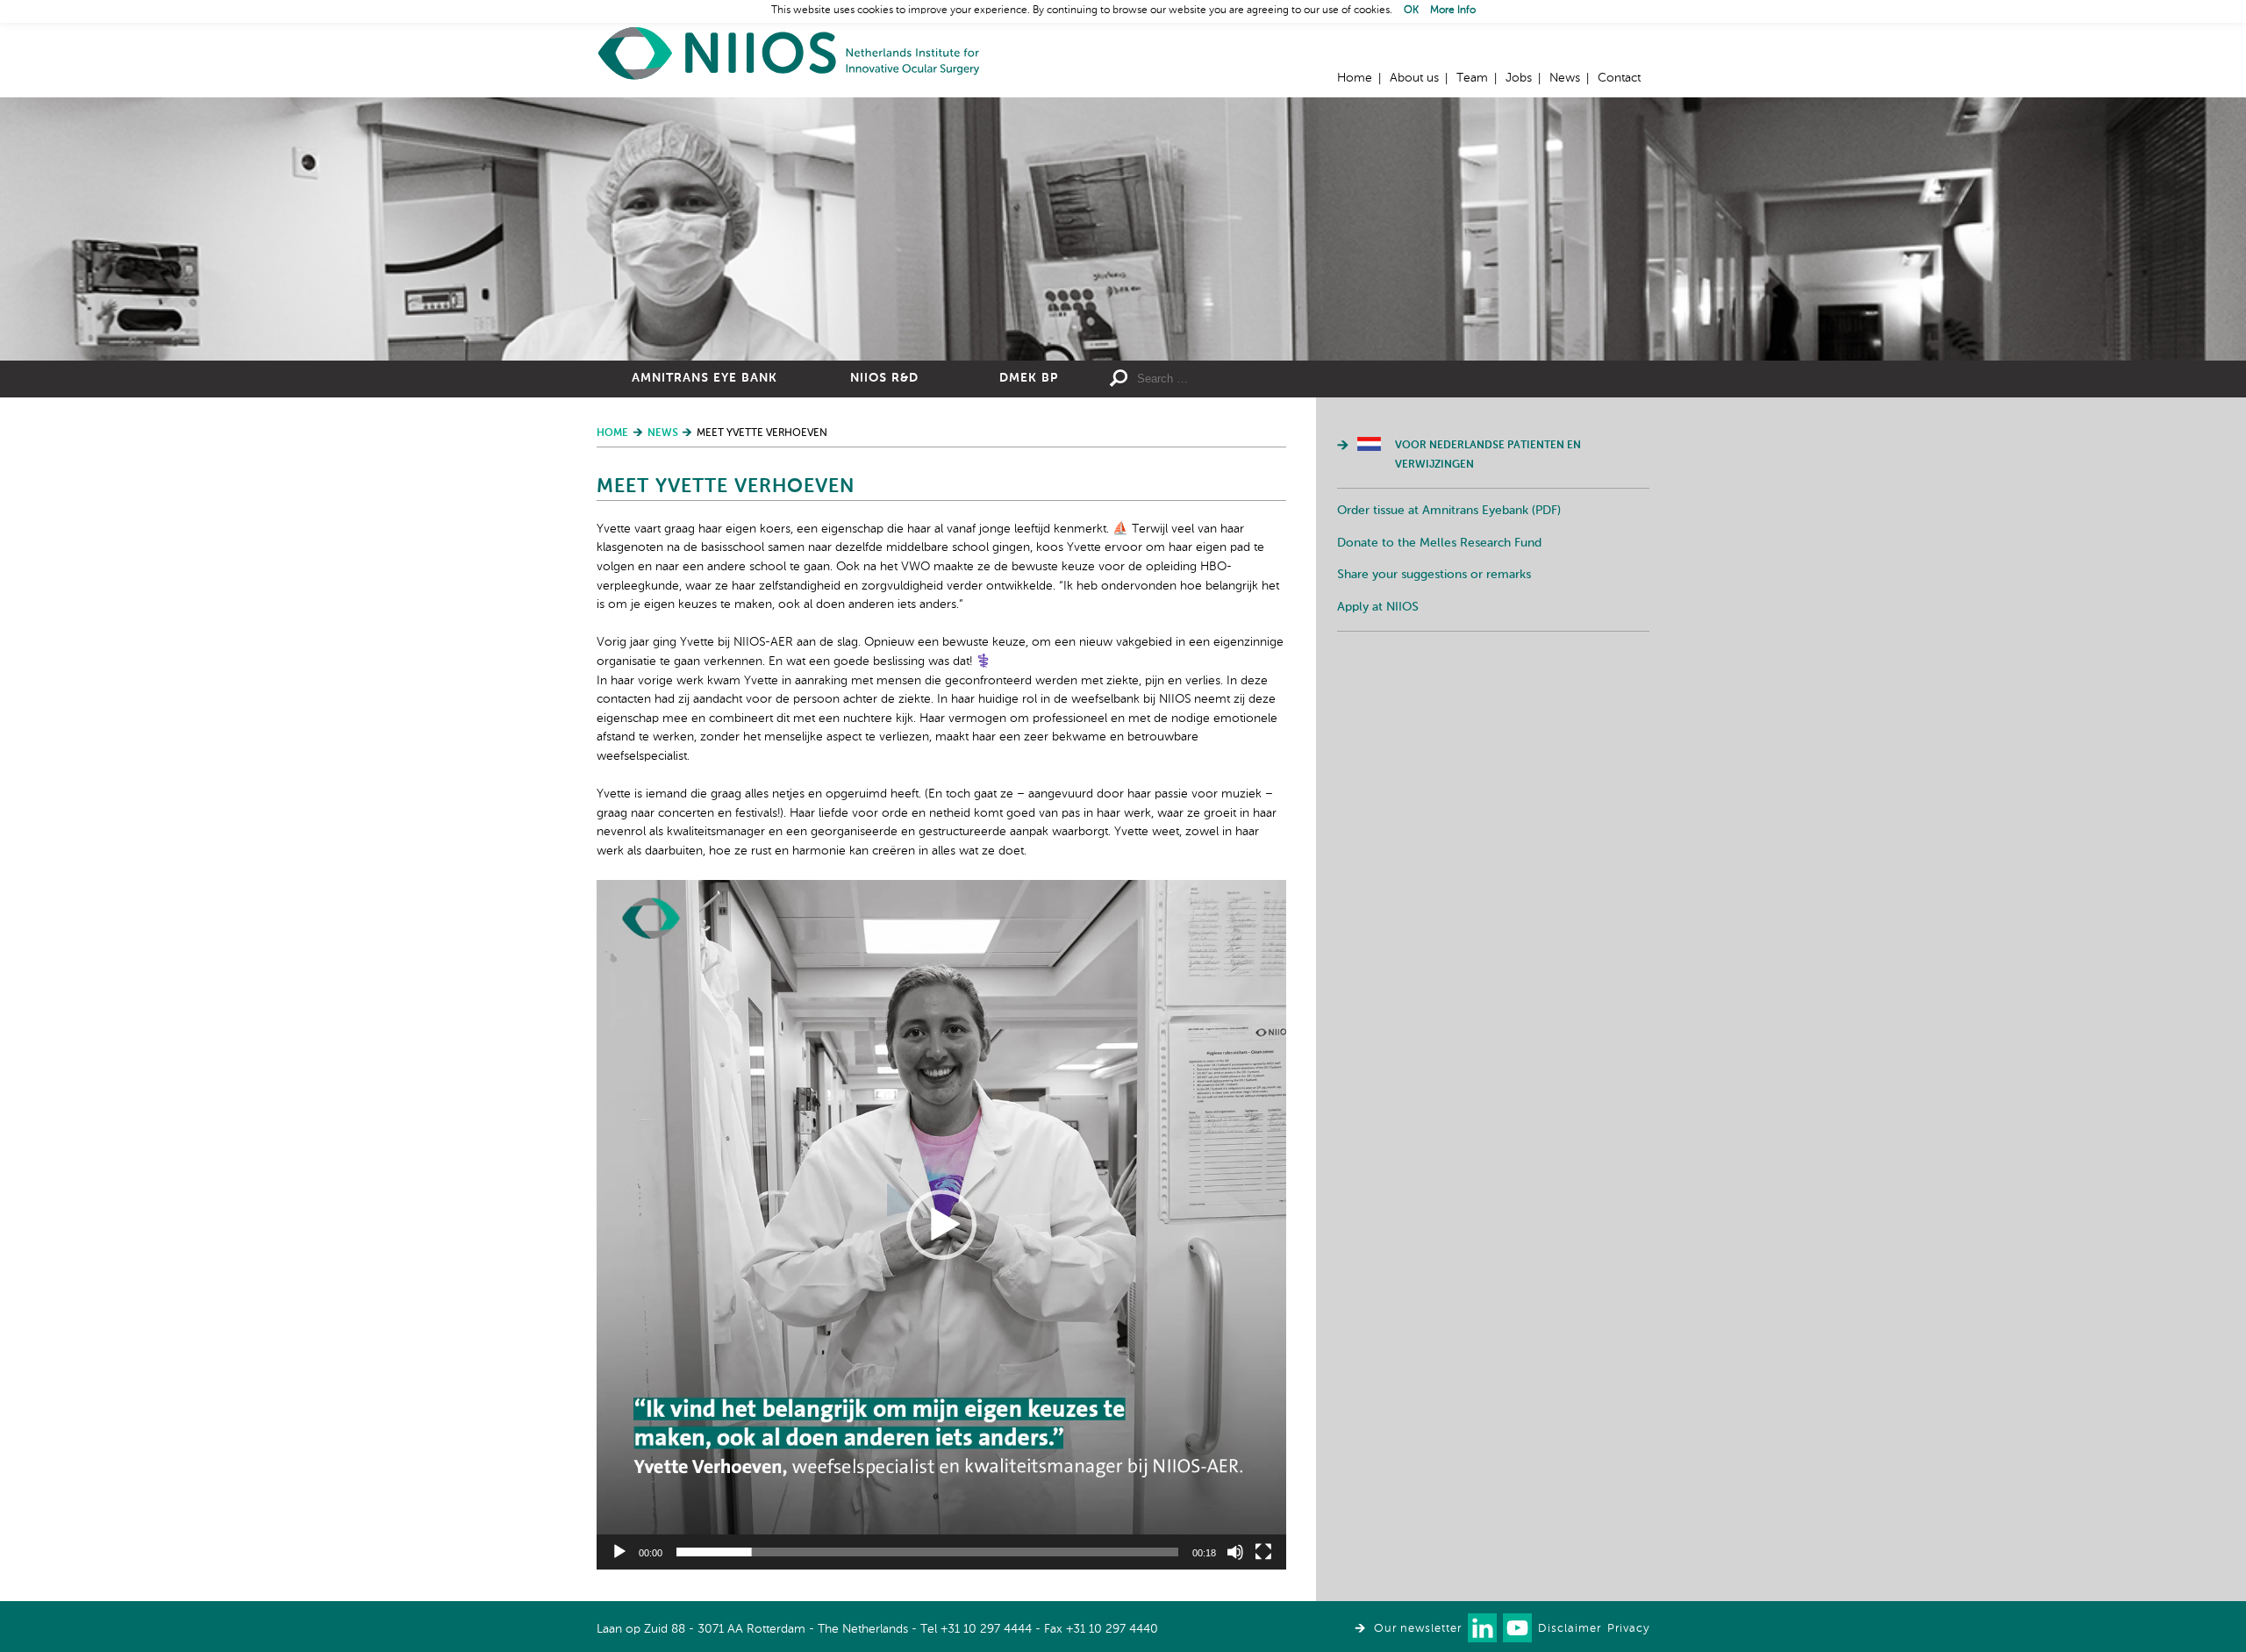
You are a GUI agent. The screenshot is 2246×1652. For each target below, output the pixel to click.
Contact (1619, 78)
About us (1414, 78)
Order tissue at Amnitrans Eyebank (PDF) (1449, 511)
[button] (941, 1225)
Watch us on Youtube (1517, 1628)
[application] (941, 1225)
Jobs (1519, 78)
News (1565, 78)
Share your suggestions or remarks (1434, 575)
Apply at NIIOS (1378, 607)
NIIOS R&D (884, 378)
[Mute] (1235, 1552)
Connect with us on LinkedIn (1482, 1628)
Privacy (1628, 1629)
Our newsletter (1418, 1629)
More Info (1453, 11)
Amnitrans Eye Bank (705, 378)
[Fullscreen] (1263, 1552)
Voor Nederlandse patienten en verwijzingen (1488, 455)
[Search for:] (1264, 379)
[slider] (927, 1552)
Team (1472, 78)
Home (790, 53)
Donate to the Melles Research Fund (1439, 543)
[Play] (619, 1552)
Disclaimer (1570, 1629)
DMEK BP (1029, 378)
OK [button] (1411, 11)
